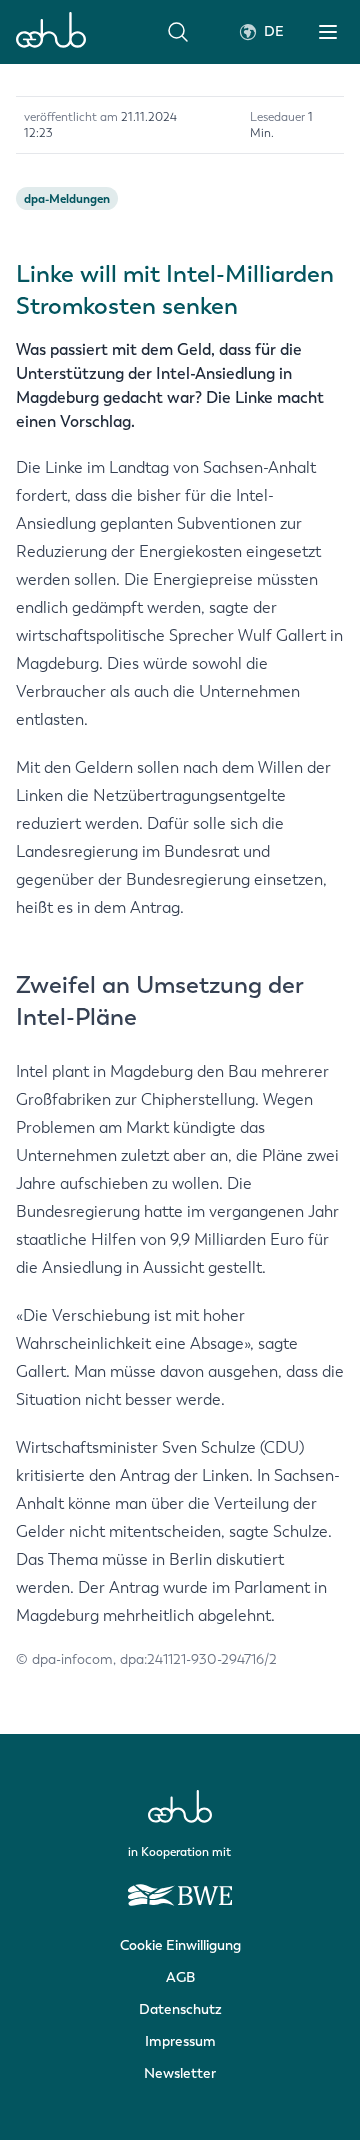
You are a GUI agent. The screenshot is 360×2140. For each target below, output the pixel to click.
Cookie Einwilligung (180, 1945)
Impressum (180, 2041)
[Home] (51, 32)
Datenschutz (180, 2009)
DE (274, 31)
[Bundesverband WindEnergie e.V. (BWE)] (180, 1886)
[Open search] (178, 32)
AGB (180, 1977)
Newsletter (180, 2073)
